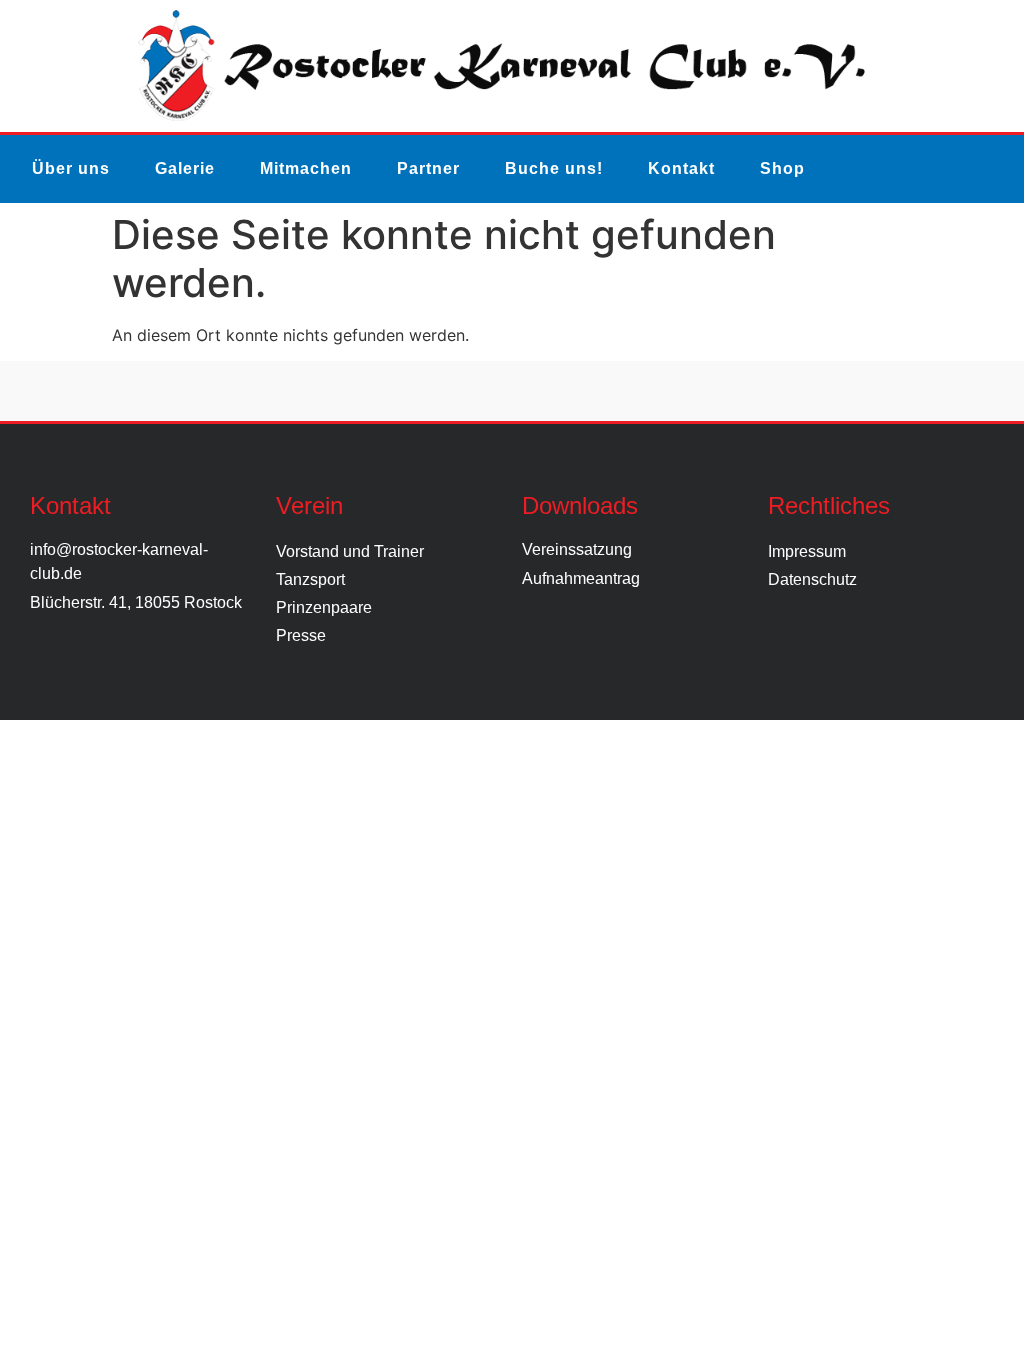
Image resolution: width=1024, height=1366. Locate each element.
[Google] (614, 391)
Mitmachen (306, 168)
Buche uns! (554, 168)
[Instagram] (461, 391)
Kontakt (681, 168)
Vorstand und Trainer (350, 551)
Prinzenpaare (324, 607)
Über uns (71, 168)
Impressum (807, 551)
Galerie (185, 168)
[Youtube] (563, 391)
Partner (428, 168)
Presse (301, 635)
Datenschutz (812, 579)
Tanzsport (310, 579)
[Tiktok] (512, 391)
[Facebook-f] (410, 391)
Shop (782, 168)
